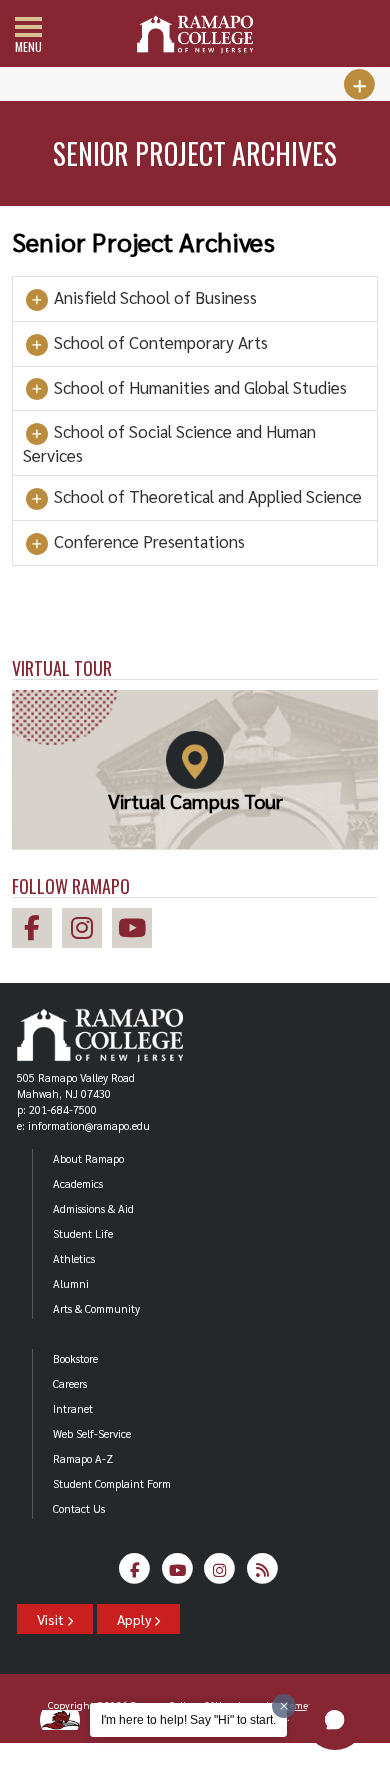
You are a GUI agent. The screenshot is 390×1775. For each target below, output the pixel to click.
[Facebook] (135, 1573)
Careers (70, 1383)
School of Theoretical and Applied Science (206, 496)
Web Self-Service (92, 1433)
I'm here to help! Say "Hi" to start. (188, 1720)
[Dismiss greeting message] (284, 1706)
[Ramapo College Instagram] (87, 930)
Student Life (83, 1233)
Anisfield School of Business (153, 297)
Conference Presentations (147, 541)
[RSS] (262, 1573)
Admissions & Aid (93, 1208)
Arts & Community (96, 1308)
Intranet (73, 1408)
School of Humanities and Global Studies (198, 387)
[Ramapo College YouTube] (137, 930)
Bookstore (75, 1358)
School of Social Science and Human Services (170, 443)
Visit (52, 1619)
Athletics (74, 1258)
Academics (78, 1183)
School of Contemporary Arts (159, 342)
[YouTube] (177, 1573)
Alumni (71, 1283)
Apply (135, 1619)
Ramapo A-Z (83, 1458)
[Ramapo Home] (195, 34)
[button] (335, 1720)
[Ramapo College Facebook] (37, 930)
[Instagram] (220, 1573)
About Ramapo (88, 1158)
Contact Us (79, 1508)
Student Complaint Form (112, 1483)
